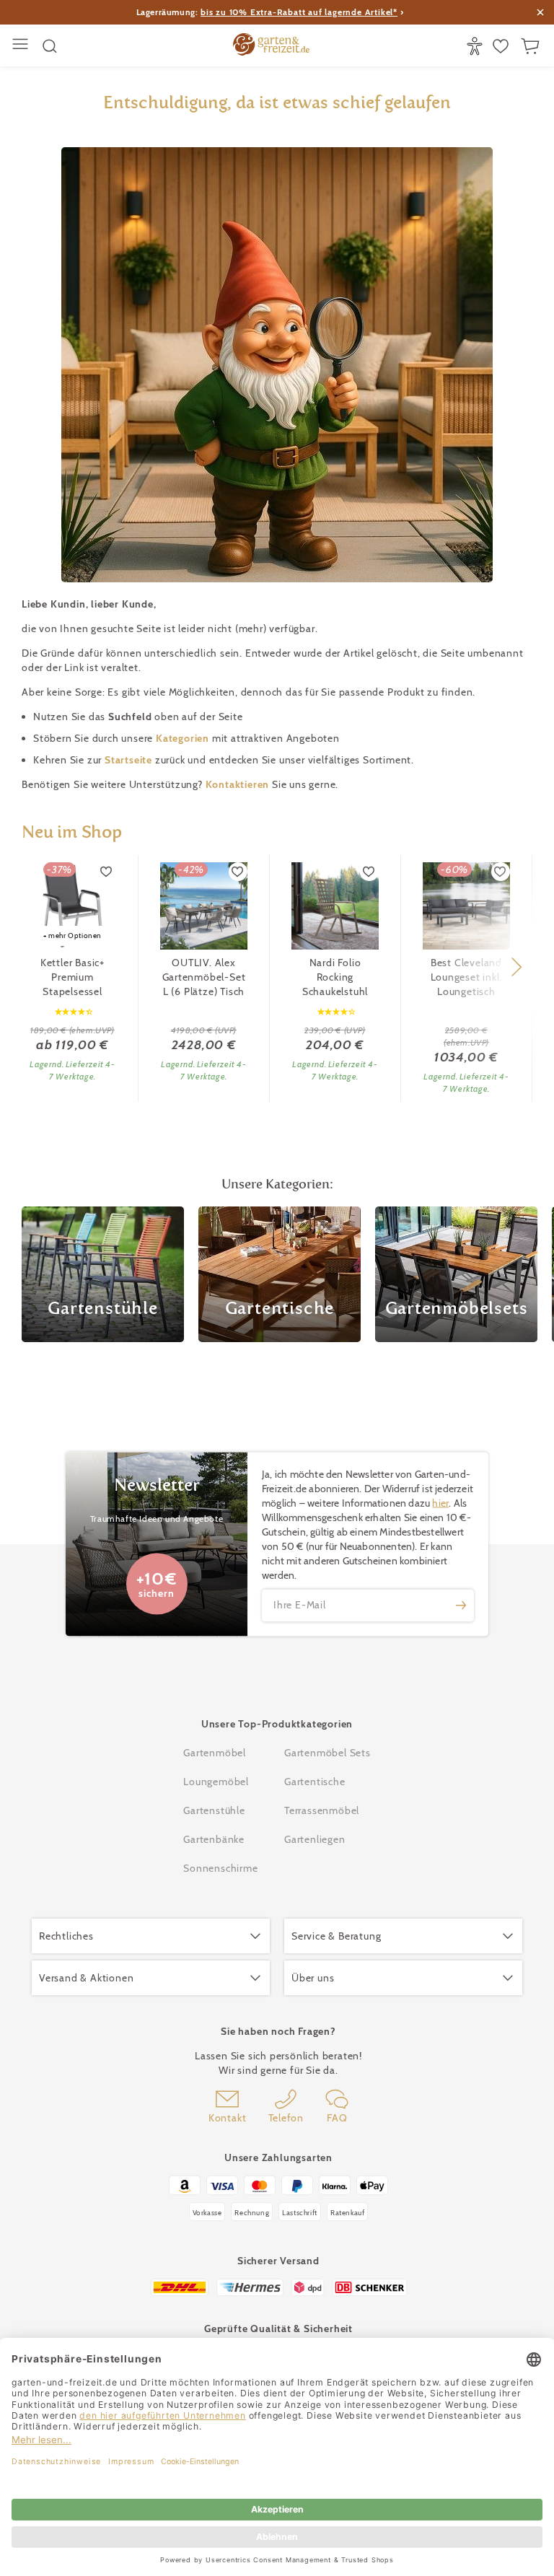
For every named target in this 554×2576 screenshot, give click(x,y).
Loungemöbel (216, 1782)
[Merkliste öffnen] (502, 46)
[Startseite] (271, 46)
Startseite (130, 760)
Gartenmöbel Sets (327, 1753)
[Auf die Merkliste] (107, 872)
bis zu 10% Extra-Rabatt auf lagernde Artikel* (299, 12)
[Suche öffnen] (50, 46)
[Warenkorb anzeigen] (532, 46)
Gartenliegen (315, 1839)
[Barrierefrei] (476, 46)
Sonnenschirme (220, 1868)
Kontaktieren (239, 784)
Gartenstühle (214, 1810)
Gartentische (315, 1782)
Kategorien (184, 738)
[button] (516, 967)
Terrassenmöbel (322, 1810)
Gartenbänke (214, 1839)
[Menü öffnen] (22, 46)
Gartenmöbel (215, 1753)
